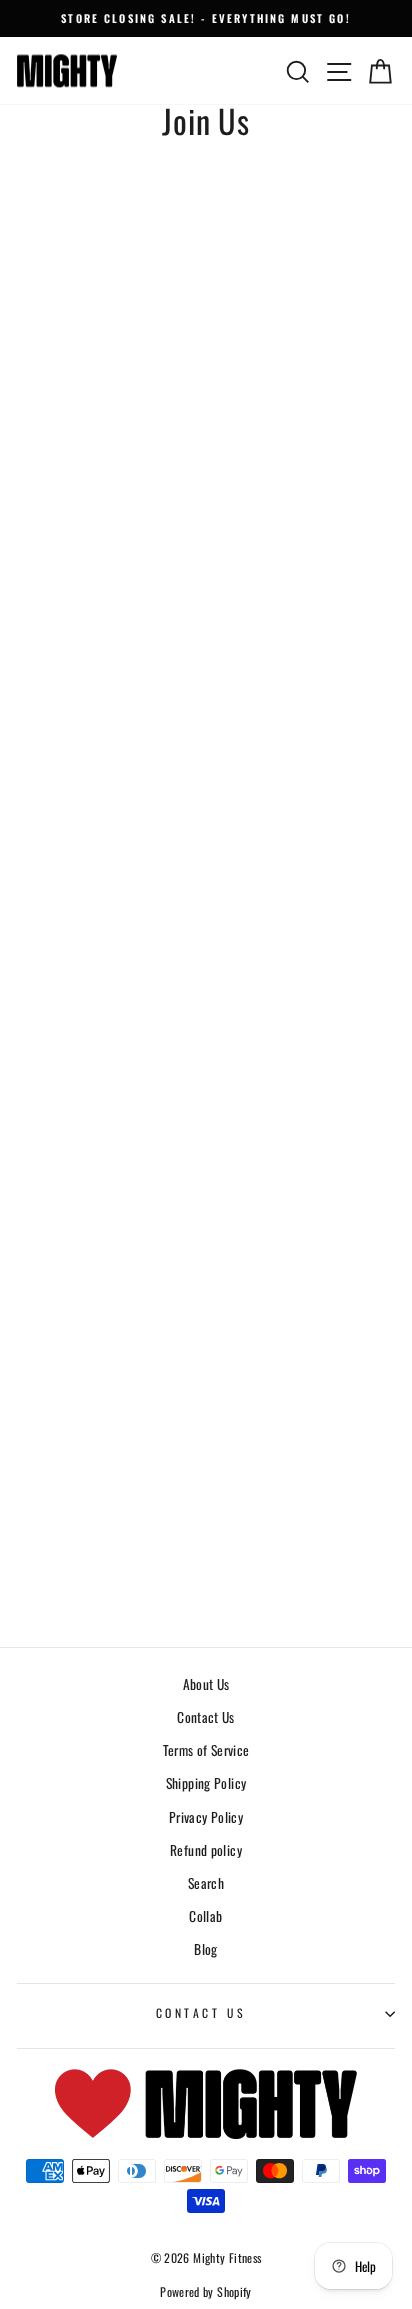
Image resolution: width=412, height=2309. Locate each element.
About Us (206, 1684)
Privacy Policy (206, 1817)
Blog (205, 1949)
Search (206, 1883)
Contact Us (206, 1717)
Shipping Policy (206, 1783)
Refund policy (206, 1850)
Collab (205, 1916)
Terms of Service (206, 1750)
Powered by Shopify (206, 2291)
